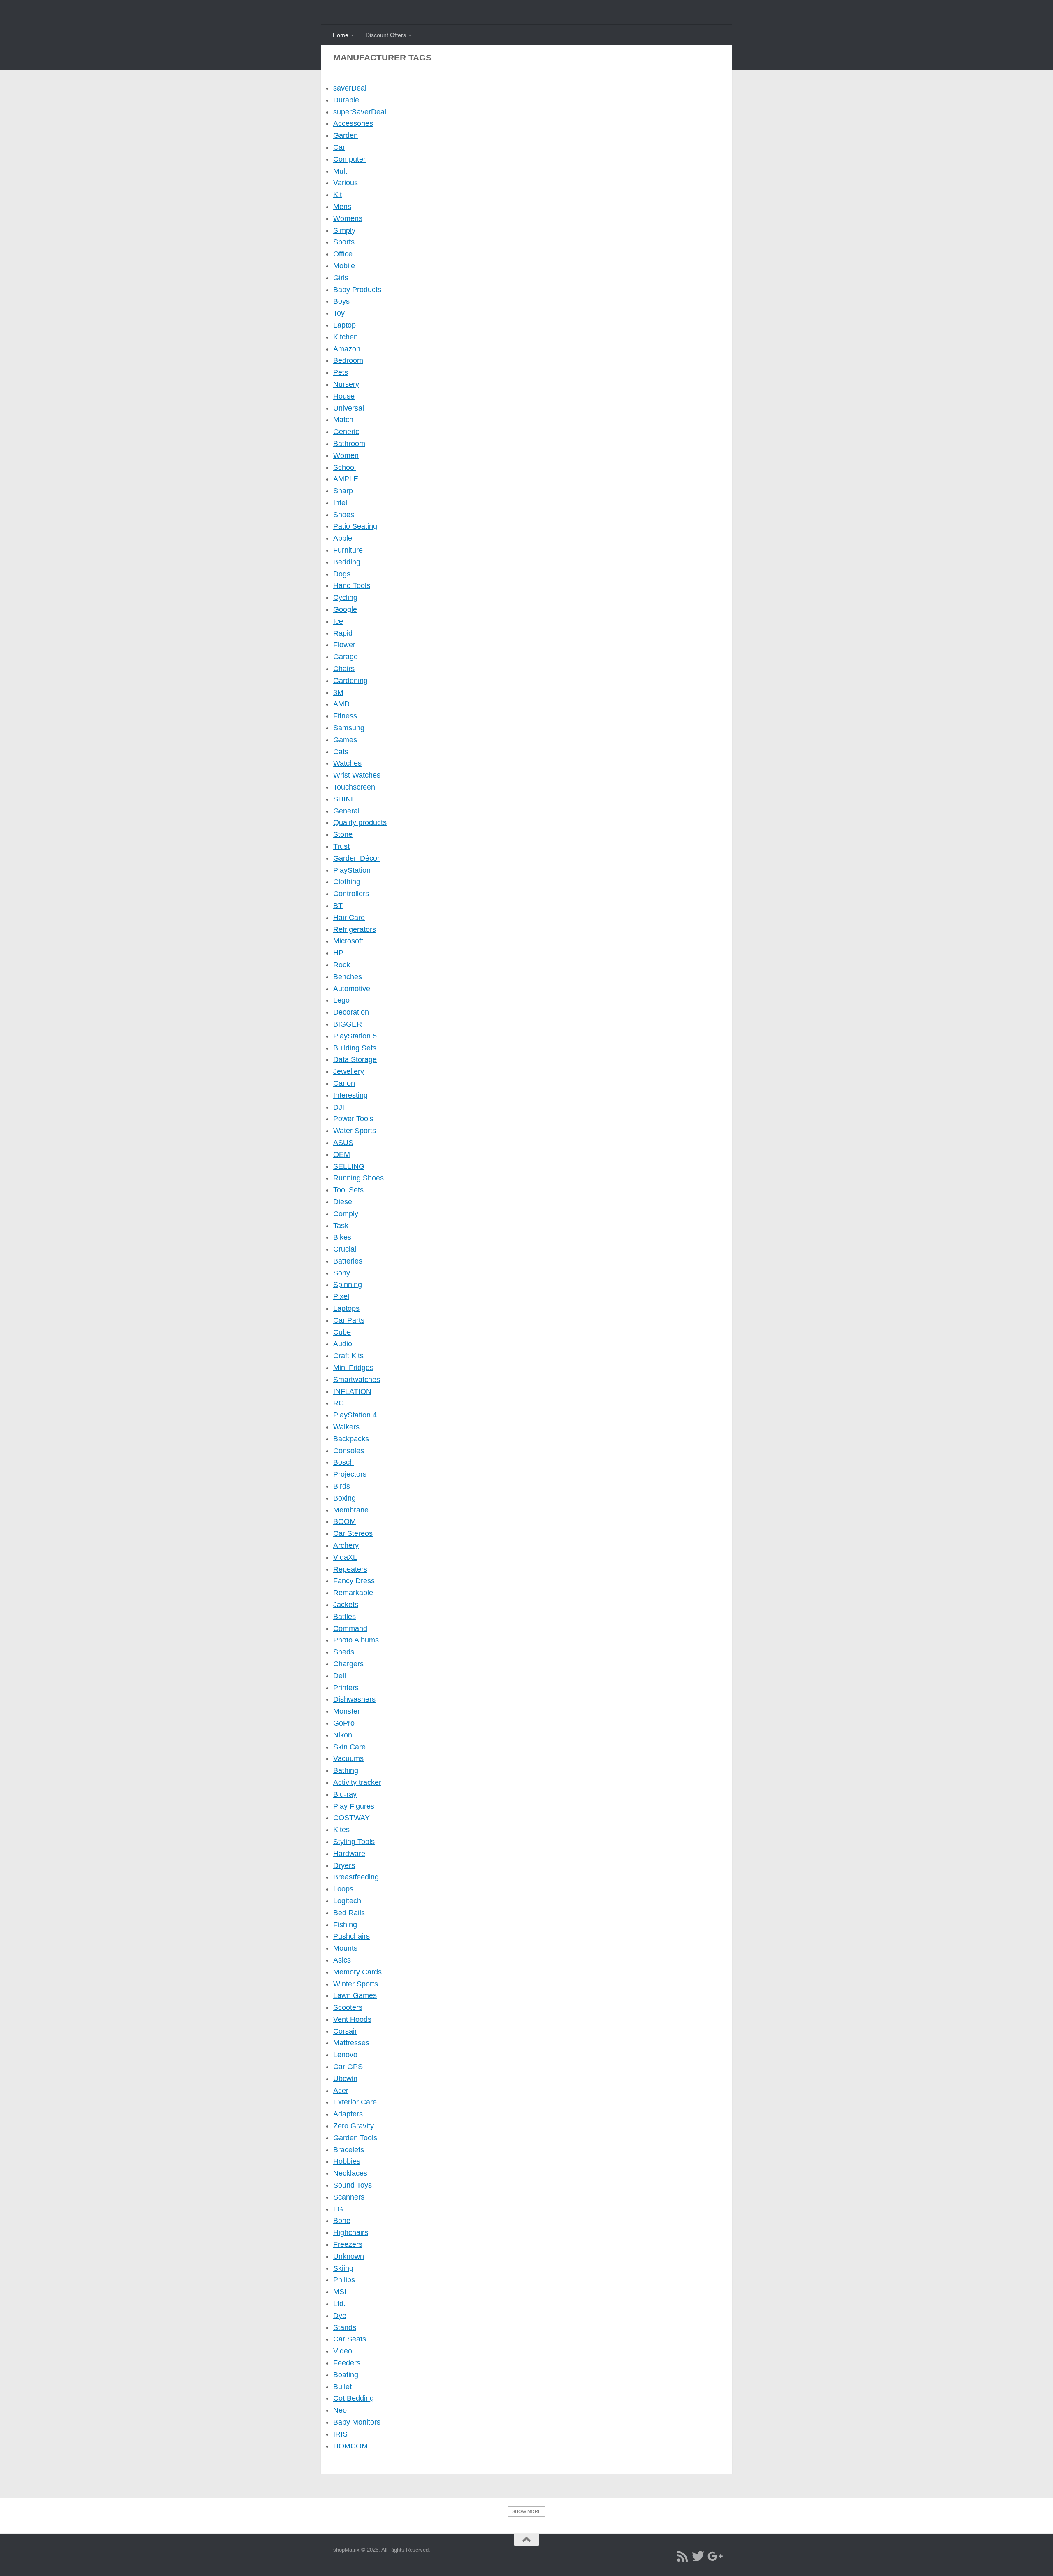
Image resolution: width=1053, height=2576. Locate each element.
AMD (341, 704)
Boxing (344, 1498)
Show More (526, 2511)
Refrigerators (355, 929)
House (344, 396)
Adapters (348, 2114)
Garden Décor (356, 858)
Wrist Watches (357, 775)
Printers (346, 1688)
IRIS (340, 2434)
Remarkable (353, 1593)
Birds (342, 1486)
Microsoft (348, 941)
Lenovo (345, 2055)
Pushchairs (351, 1936)
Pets (341, 372)
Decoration (351, 1012)
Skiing (343, 2268)
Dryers (344, 1865)
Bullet (342, 2387)
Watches (347, 763)
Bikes (342, 1237)
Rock (342, 965)
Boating (346, 2375)
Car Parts (349, 1320)
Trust (341, 846)
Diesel (343, 1202)
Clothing (347, 882)
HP (338, 953)
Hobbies (347, 2161)
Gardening (350, 681)
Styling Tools (354, 1842)
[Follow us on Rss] (682, 2556)
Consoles (349, 1451)
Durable (346, 100)
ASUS (343, 1143)
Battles (344, 1617)
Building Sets (355, 1048)
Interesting (350, 1095)
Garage (346, 657)
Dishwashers (354, 1699)
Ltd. (339, 2304)
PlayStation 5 (355, 1036)
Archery (346, 1545)
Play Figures (354, 1806)
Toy (339, 313)
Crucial (345, 1249)
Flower (344, 645)
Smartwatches (357, 1380)
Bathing (346, 1770)
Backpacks (351, 1439)
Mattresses (351, 2043)
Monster (347, 1711)
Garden (346, 135)
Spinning (348, 1285)
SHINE (344, 799)
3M (338, 692)
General (346, 811)
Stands (345, 2327)
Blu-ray (345, 1794)
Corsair (345, 2031)
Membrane (351, 1510)
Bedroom (348, 360)
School (344, 467)
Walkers (346, 1427)
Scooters (348, 2007)
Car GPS (348, 2067)
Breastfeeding (356, 1877)
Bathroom (349, 444)
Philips (344, 2280)
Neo (340, 2410)
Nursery (346, 384)
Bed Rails (349, 1913)
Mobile (344, 266)
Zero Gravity (354, 2126)
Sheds (344, 1652)
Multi (341, 171)
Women (346, 455)
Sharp (343, 491)
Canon (344, 1083)
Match (343, 420)
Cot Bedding (354, 2398)
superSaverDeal (360, 112)
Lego (341, 1000)
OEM (342, 1154)
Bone (342, 2221)
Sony (342, 1273)
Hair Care (349, 918)
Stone (343, 834)
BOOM (344, 1521)
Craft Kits (348, 1356)
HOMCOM (350, 2446)
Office (343, 254)
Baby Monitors (357, 2422)
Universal (349, 408)
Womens (348, 218)
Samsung (349, 728)
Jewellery (349, 1071)
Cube (342, 1332)
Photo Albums (356, 1640)
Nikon (343, 1735)
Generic (346, 432)
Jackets (346, 1605)
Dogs (342, 574)
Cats (341, 752)
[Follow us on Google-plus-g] (714, 2556)
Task (341, 1226)
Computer (349, 159)
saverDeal (350, 88)
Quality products (360, 822)
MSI (340, 2292)
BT (338, 906)
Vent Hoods (352, 2019)
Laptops (346, 1308)
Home (341, 35)
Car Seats (350, 2339)
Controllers (351, 894)
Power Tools (353, 1119)
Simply (344, 230)
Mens (342, 207)
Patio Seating (355, 526)
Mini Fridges (353, 1368)
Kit (337, 195)
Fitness (345, 716)
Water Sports (355, 1131)
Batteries (348, 1261)
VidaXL (345, 1557)
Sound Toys (353, 2185)
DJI (339, 1107)
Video (343, 2351)
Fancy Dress (354, 1581)
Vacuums (348, 1758)
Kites (341, 1830)
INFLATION (352, 1391)
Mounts (345, 1948)
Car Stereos (353, 1533)
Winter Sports (356, 1984)
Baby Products (357, 290)
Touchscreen (354, 787)
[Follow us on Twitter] (698, 2556)
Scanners (349, 2197)
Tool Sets (348, 1190)
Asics (342, 1960)
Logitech (347, 1901)
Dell (340, 1676)
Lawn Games (355, 1995)
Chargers (348, 1664)
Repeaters (350, 1569)
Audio (343, 1344)
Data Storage (355, 1059)
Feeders (347, 2363)
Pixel (341, 1296)
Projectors (350, 1474)
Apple (343, 538)
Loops (343, 1889)
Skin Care (349, 1747)
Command (350, 1628)
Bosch (343, 1462)
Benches (348, 977)
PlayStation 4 (355, 1415)
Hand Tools (352, 585)
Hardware (349, 1854)
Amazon (347, 349)
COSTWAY (351, 1818)
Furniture (348, 550)
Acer (341, 2091)
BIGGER (348, 1024)
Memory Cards (357, 1972)
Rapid (343, 633)
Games (345, 740)
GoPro (344, 1723)
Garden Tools (355, 2138)
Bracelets (349, 2150)
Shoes (344, 515)
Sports (344, 242)
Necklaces (350, 2173)
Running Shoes (358, 1178)
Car (339, 147)
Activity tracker (357, 1782)
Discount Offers (386, 35)
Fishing (345, 1925)
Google (345, 609)
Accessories (353, 123)
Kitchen (346, 337)
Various (346, 183)
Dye (340, 2316)
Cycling (345, 597)
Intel (340, 503)
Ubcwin (345, 2079)
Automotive (352, 989)
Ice (338, 621)
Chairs (344, 669)
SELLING (349, 1166)
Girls (341, 278)
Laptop (344, 325)
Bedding (347, 562)
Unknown (349, 2256)
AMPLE (346, 479)
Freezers (348, 2244)
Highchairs (351, 2232)
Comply (346, 1214)
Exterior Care (355, 2102)
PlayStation (352, 870)
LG (338, 2209)
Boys (341, 301)
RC (339, 1403)
